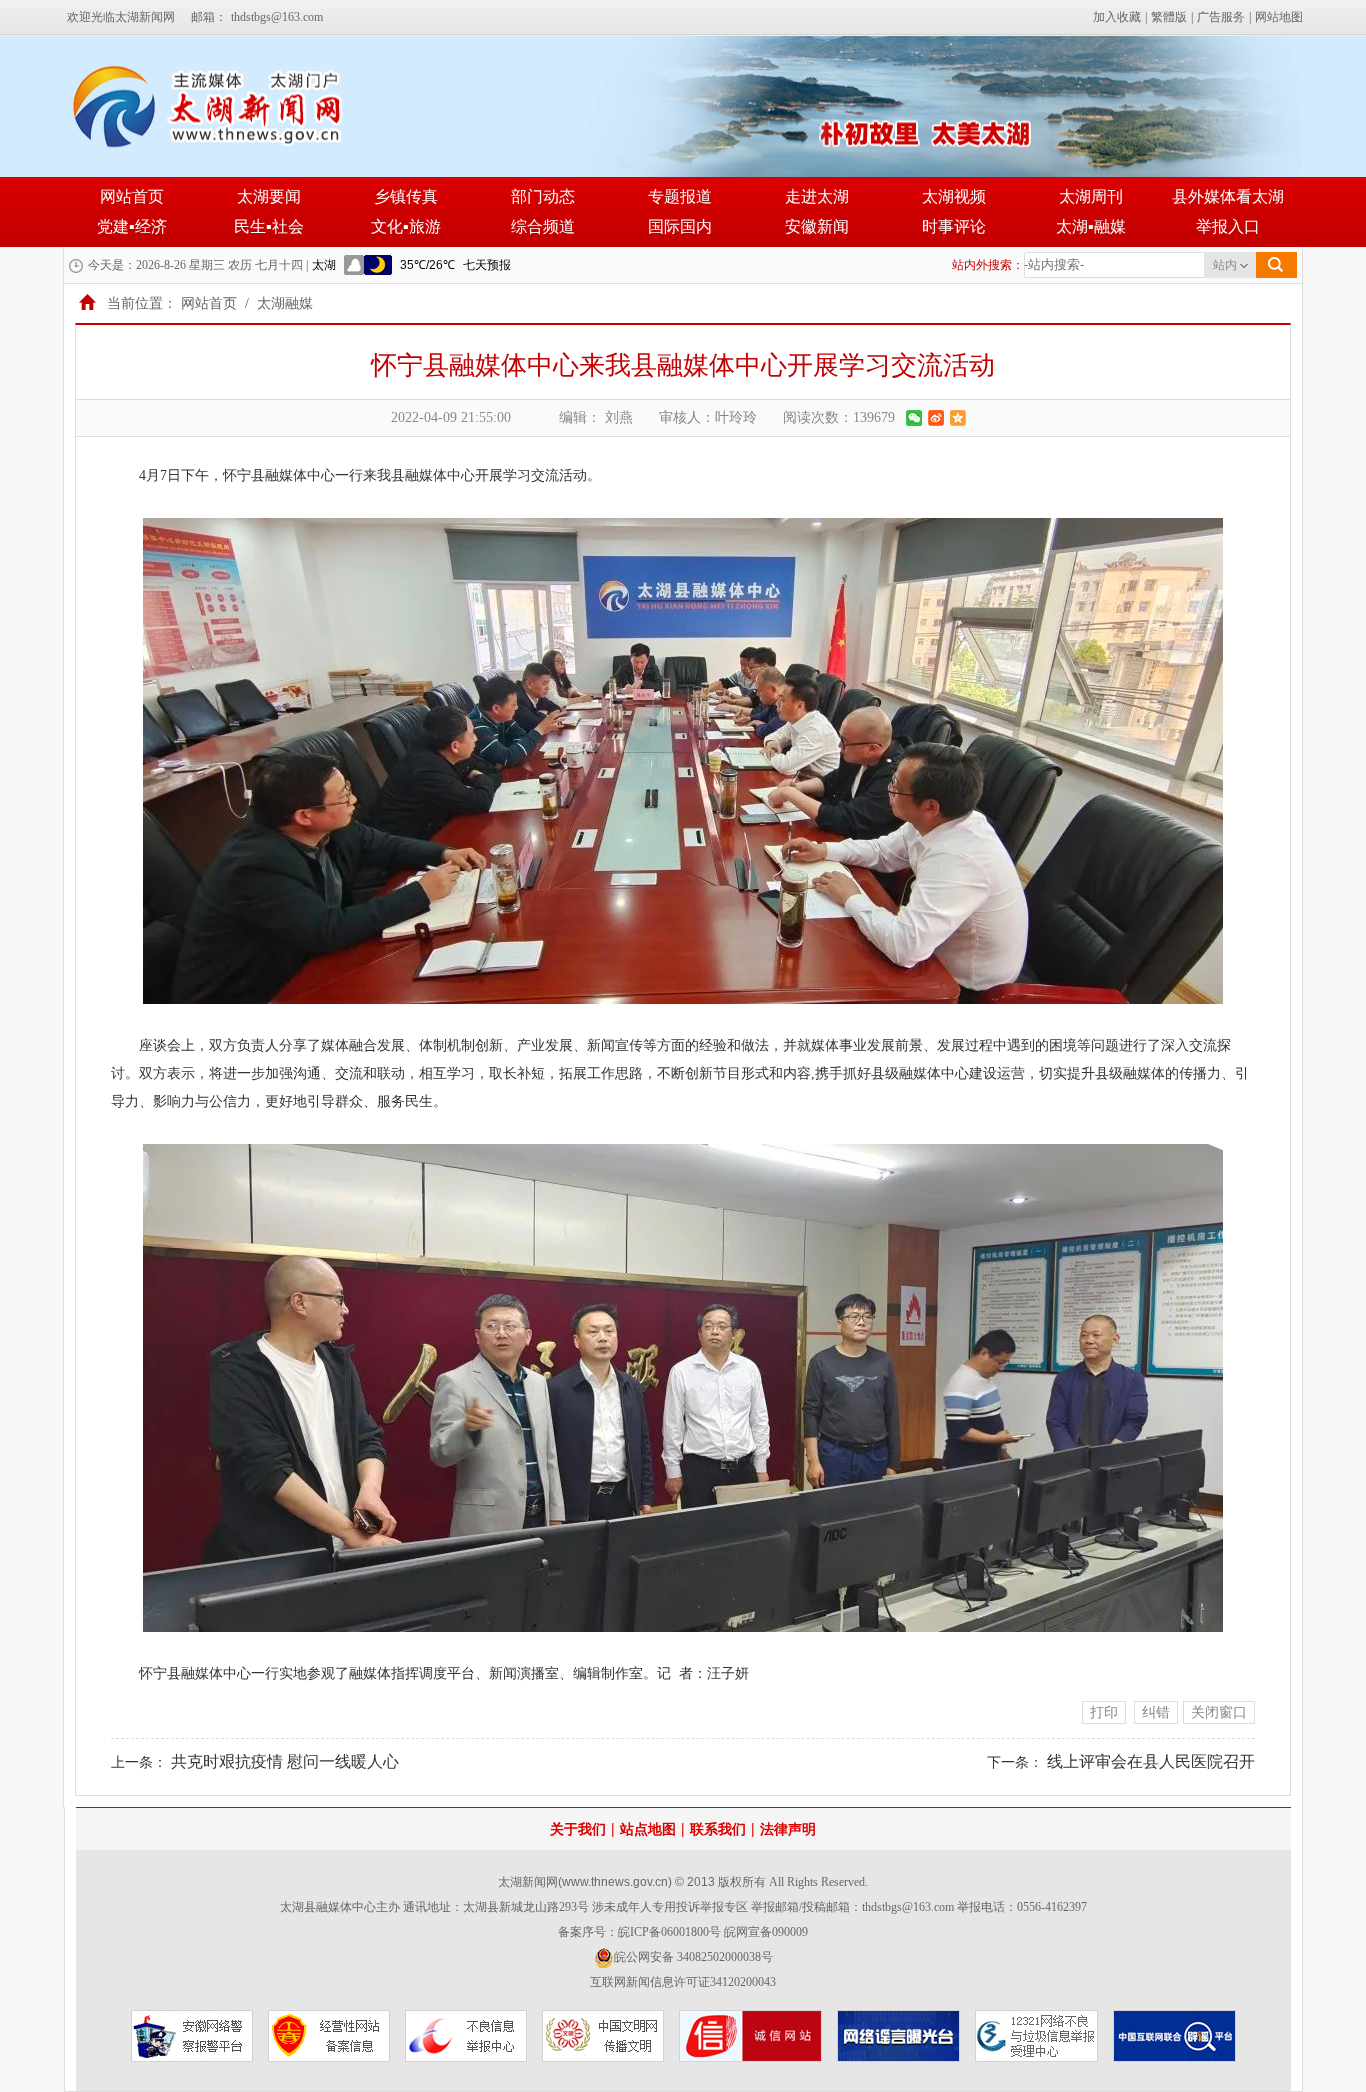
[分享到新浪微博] (936, 418)
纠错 (1156, 1712)
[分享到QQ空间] (958, 418)
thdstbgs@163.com (277, 17)
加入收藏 (1117, 17)
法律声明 (788, 1829)
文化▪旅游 (406, 226)
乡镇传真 (406, 196)
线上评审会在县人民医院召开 (1151, 1761)
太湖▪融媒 (1091, 226)
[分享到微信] (914, 418)
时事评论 (954, 226)
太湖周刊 (1091, 196)
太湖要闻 (269, 196)
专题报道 (680, 196)
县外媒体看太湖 (1228, 196)
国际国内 (680, 226)
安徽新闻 (817, 226)
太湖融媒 (285, 303)
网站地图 (1279, 17)
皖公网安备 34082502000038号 (693, 1957)
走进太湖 (817, 196)
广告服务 (1221, 17)
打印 (1104, 1712)
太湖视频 (954, 196)
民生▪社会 (269, 226)
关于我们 (578, 1829)
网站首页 (132, 196)
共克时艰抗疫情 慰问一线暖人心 (285, 1761)
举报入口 (1228, 226)
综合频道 (543, 226)
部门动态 (543, 196)
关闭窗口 (1219, 1712)
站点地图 (648, 1829)
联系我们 (718, 1829)
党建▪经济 (132, 226)
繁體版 (1169, 17)
